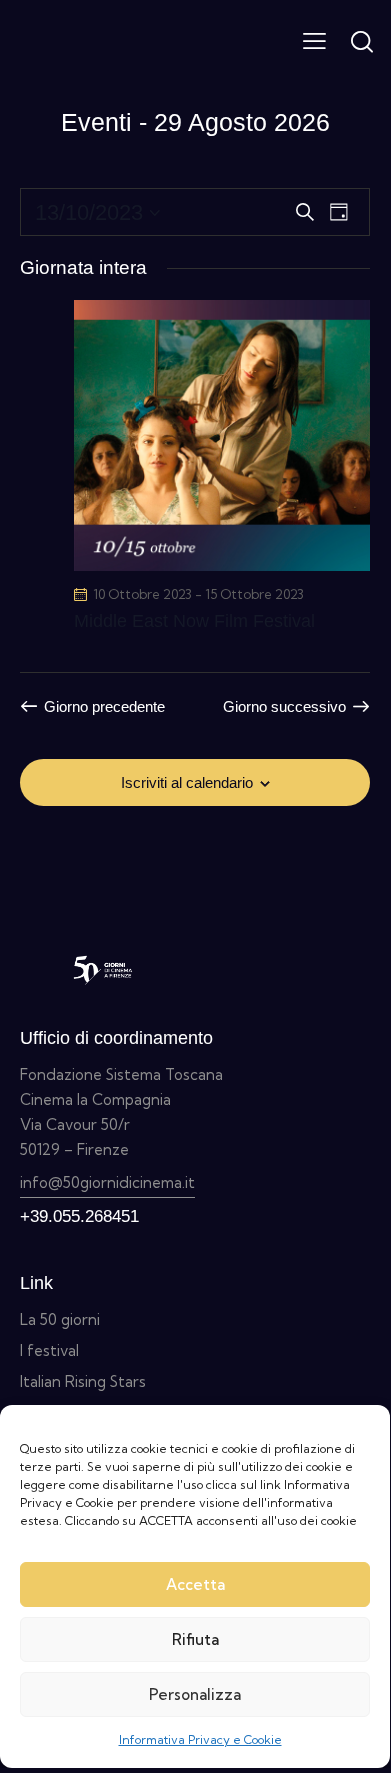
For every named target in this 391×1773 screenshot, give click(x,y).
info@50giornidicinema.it (107, 1182)
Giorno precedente (104, 706)
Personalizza (195, 1694)
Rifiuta (195, 1639)
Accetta (195, 1584)
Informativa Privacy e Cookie (200, 1739)
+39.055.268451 (79, 1216)
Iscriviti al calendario (187, 782)
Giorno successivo (284, 706)
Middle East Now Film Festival (194, 621)
